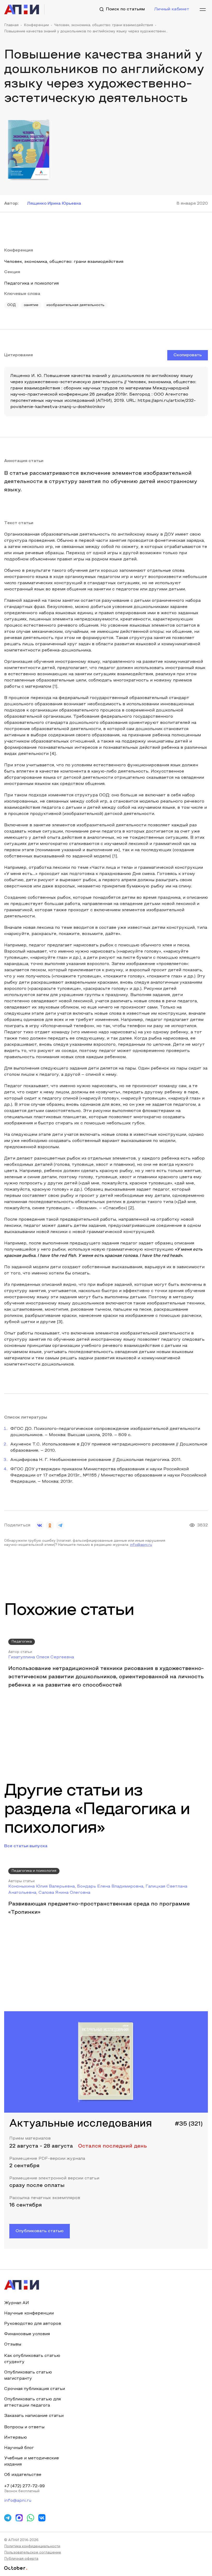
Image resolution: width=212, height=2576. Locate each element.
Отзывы (13, 2344)
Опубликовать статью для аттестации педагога (32, 2402)
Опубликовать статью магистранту (28, 2375)
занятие (31, 305)
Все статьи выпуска (26, 1846)
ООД (11, 305)
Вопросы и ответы (24, 2427)
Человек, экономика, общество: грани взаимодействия (104, 25)
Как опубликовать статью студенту (32, 2359)
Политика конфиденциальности (32, 2547)
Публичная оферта (21, 2559)
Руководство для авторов (33, 2324)
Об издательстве (23, 2475)
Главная (11, 25)
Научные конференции (29, 2313)
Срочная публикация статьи (35, 2389)
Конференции (36, 25)
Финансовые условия (27, 2334)
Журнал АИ (17, 2303)
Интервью (16, 2438)
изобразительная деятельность (75, 305)
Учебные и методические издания (32, 2461)
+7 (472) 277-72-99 (24, 2486)
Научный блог (19, 2448)
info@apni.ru (141, 1545)
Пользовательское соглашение (33, 2553)
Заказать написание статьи (34, 2416)
